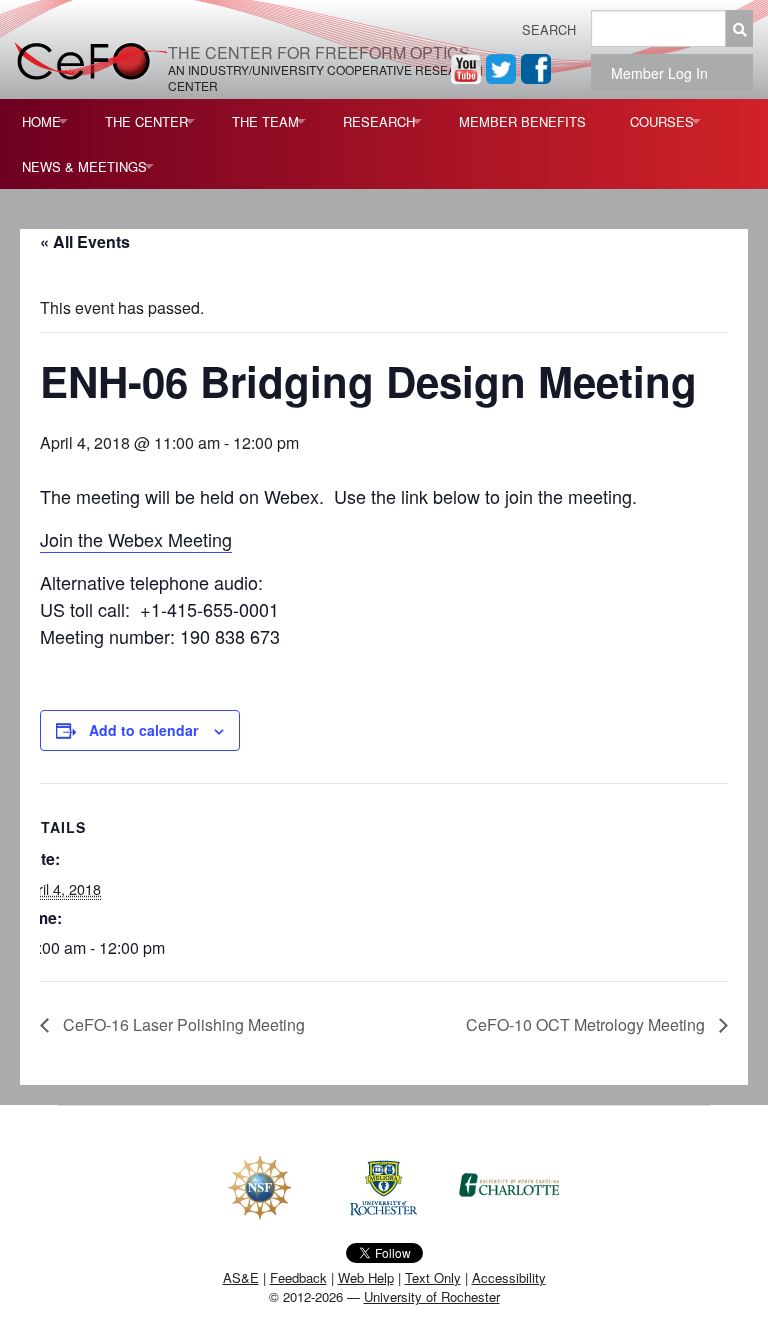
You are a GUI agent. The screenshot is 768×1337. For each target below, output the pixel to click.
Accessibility (509, 1277)
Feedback (298, 1277)
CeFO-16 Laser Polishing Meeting (182, 1024)
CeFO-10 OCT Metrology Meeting (587, 1024)
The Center (146, 121)
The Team (265, 121)
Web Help (366, 1277)
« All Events (85, 241)
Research (379, 121)
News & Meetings (84, 166)
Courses (662, 121)
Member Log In (665, 73)
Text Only (433, 1277)
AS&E (241, 1277)
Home (41, 121)
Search (549, 29)
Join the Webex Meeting (136, 539)
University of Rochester (432, 1296)
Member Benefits (522, 121)
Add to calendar (143, 730)
